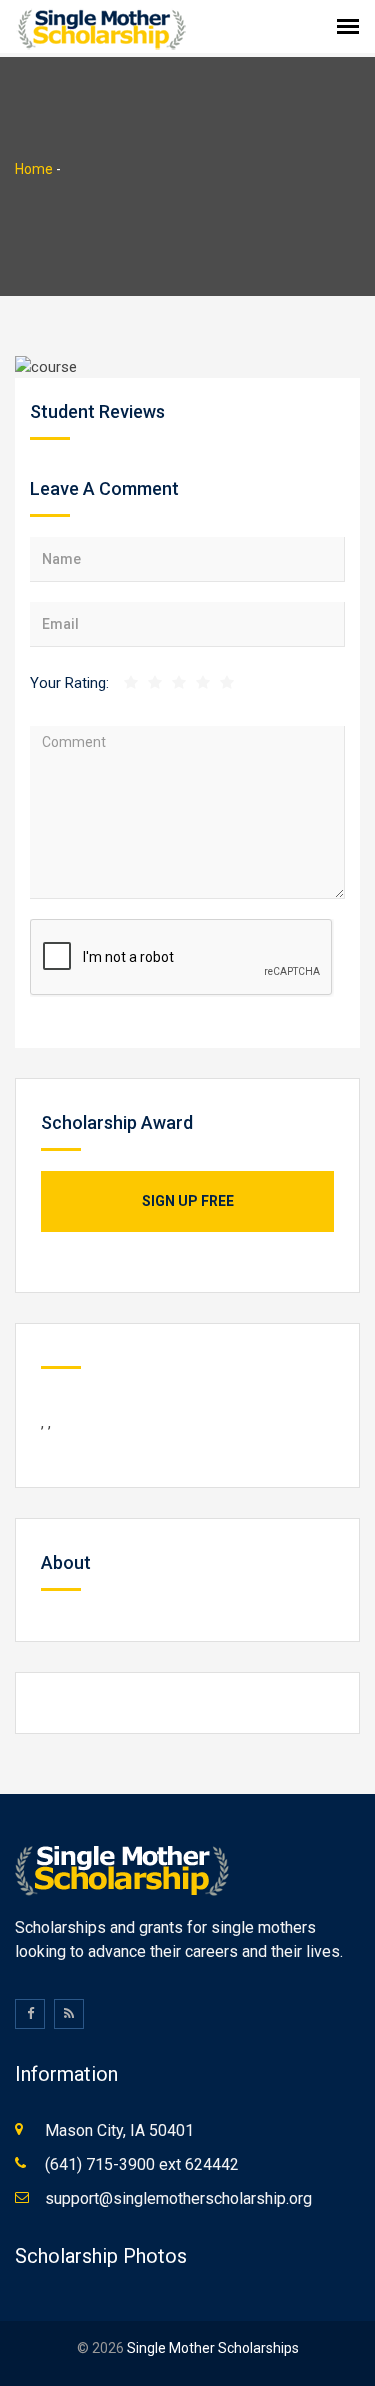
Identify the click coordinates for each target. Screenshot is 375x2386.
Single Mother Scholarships (213, 2348)
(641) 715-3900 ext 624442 (142, 2164)
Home (34, 169)
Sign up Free (188, 1201)
